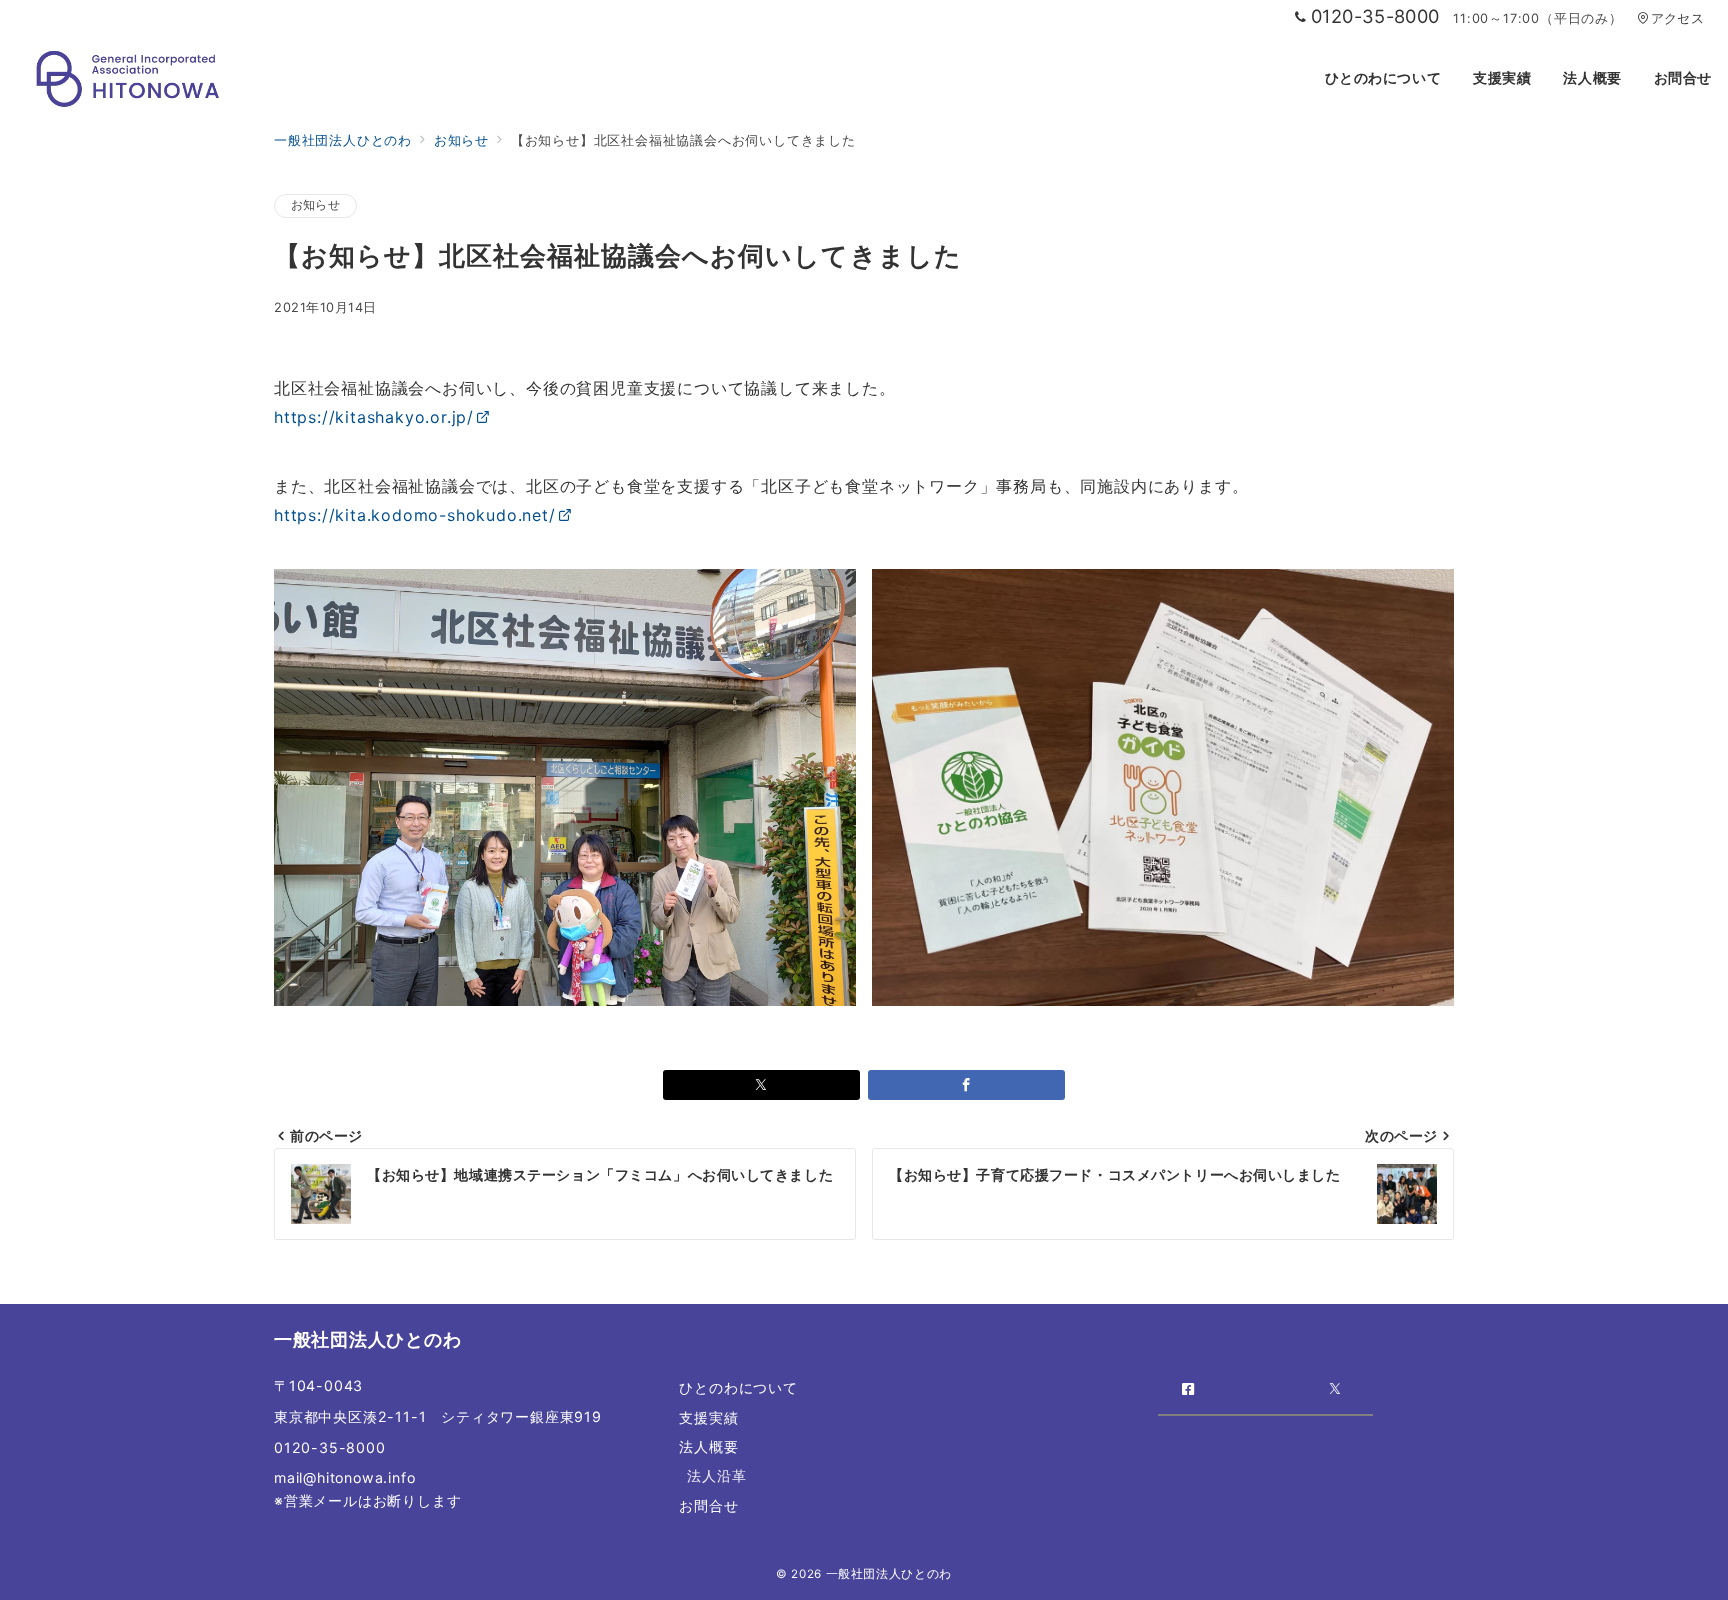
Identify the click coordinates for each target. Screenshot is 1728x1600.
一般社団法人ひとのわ (889, 1574)
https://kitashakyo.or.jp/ (374, 417)
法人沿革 (716, 1475)
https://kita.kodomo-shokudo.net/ (415, 515)
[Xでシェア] (761, 1085)
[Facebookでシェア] (966, 1085)
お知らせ (315, 205)
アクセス (1677, 18)
